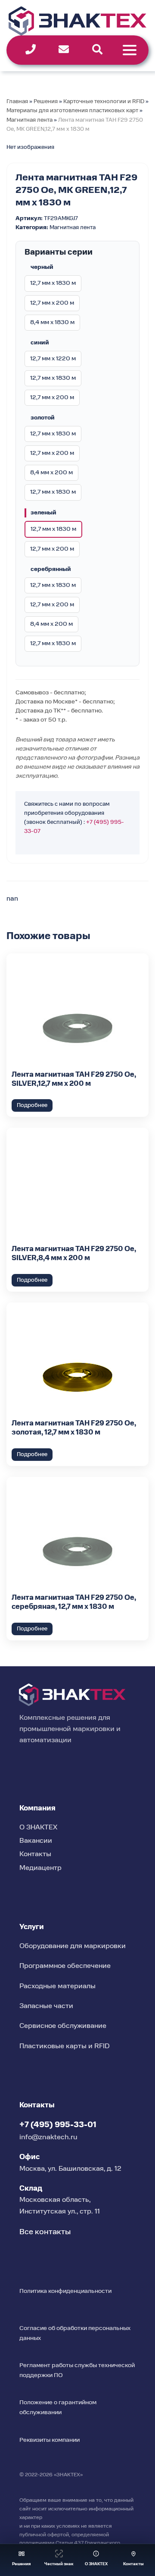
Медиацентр (40, 1868)
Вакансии (36, 1841)
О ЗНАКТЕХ (38, 1828)
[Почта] (64, 49)
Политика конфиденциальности (65, 2291)
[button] (22, 2560)
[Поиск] (97, 49)
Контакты (35, 1854)
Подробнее (32, 1105)
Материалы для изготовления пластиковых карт (72, 111)
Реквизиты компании (50, 2440)
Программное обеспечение (65, 1966)
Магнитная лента (29, 120)
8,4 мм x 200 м (51, 473)
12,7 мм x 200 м (52, 303)
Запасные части (46, 2006)
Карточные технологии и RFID (104, 102)
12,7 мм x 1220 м (53, 359)
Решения (46, 102)
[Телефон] (31, 49)
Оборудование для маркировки (73, 1946)
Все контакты (45, 2232)
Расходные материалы (57, 1986)
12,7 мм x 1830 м (53, 283)
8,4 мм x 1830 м (52, 322)
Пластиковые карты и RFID (65, 2046)
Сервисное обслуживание (63, 2026)
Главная (17, 102)
